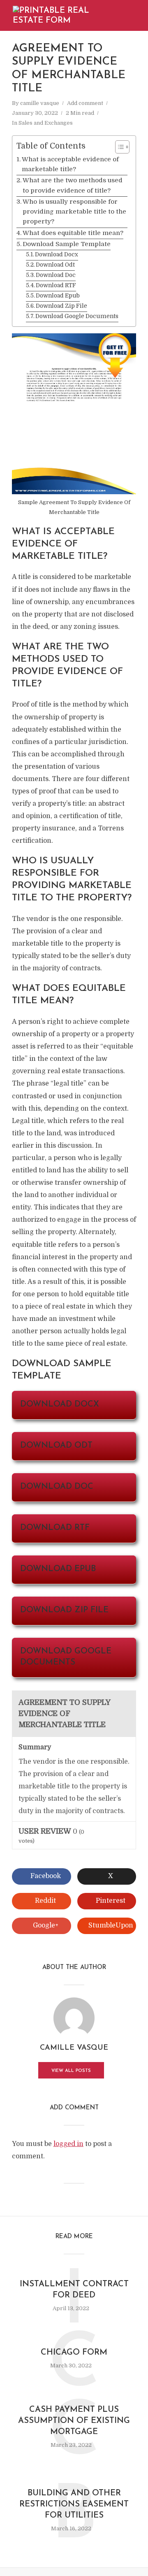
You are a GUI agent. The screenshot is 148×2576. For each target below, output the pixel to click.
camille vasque (40, 103)
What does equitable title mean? (73, 233)
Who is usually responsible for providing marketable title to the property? (74, 212)
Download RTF (56, 285)
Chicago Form (74, 2353)
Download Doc (56, 275)
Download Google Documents (77, 316)
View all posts (71, 2071)
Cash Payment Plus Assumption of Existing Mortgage (74, 2421)
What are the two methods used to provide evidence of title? (73, 185)
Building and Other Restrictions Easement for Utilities (74, 2504)
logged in (68, 2144)
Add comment (85, 103)
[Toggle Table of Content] (118, 147)
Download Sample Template (67, 244)
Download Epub (58, 296)
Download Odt (55, 265)
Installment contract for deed (74, 2290)
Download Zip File (61, 306)
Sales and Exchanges (46, 123)
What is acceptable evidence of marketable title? (70, 164)
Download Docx (57, 255)
